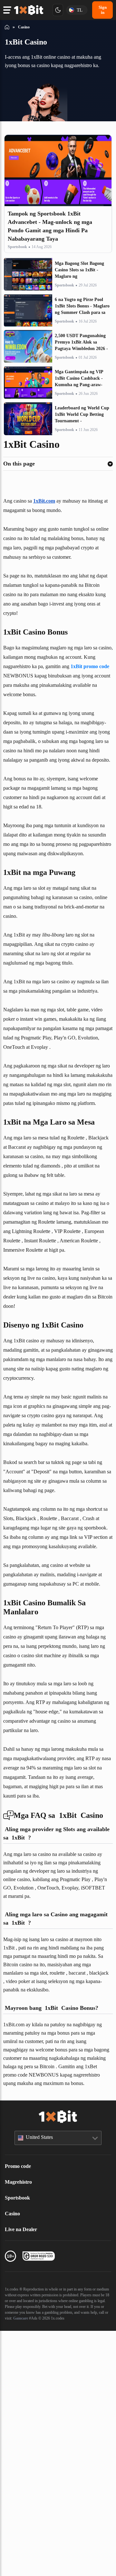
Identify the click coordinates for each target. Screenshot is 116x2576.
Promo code (20, 2405)
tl (78, 10)
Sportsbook (19, 256)
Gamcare (13, 2563)
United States (42, 2377)
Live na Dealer (22, 2469)
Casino (14, 2453)
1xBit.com (51, 510)
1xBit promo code (35, 704)
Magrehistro (20, 2421)
